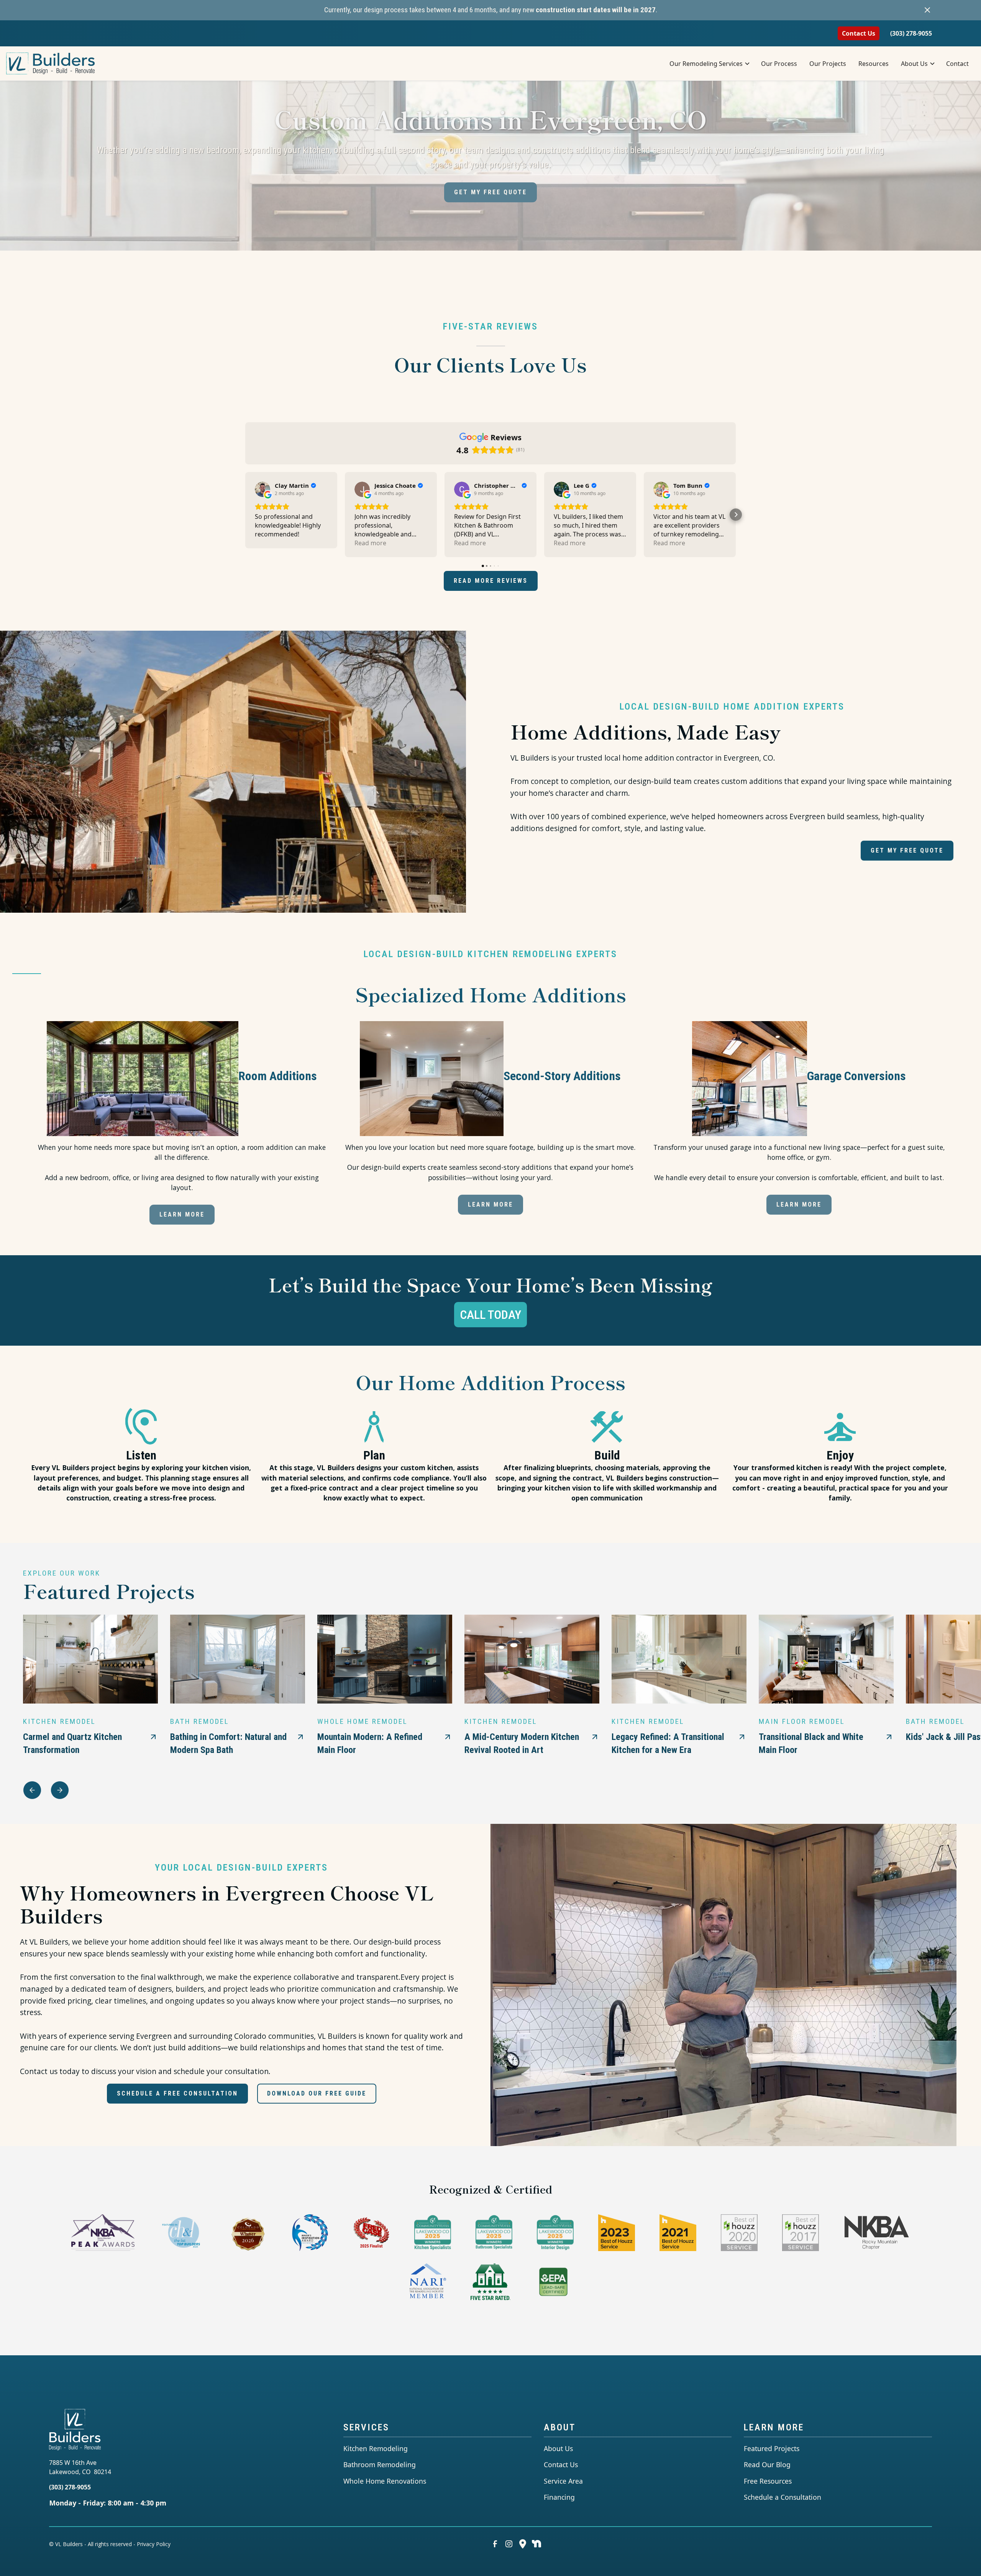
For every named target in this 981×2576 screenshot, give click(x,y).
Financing (559, 2497)
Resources (874, 64)
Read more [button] (370, 543)
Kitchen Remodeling (376, 2448)
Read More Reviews (491, 581)
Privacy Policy (154, 2544)
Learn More (182, 1214)
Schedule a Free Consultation (177, 2093)
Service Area (563, 2481)
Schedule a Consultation (783, 2497)
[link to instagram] (509, 2544)
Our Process (779, 64)
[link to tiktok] (536, 2544)
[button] (709, 64)
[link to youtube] (523, 2544)
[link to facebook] (495, 2544)
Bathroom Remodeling (380, 2464)
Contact (957, 64)
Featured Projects (772, 2448)
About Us (558, 2448)
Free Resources (768, 2481)
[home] (55, 64)
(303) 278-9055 (911, 33)
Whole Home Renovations (385, 2481)
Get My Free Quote (490, 192)
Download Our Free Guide (317, 2093)
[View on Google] (262, 489)
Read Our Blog (767, 2464)
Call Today (490, 1315)
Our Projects (828, 64)
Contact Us (859, 33)
